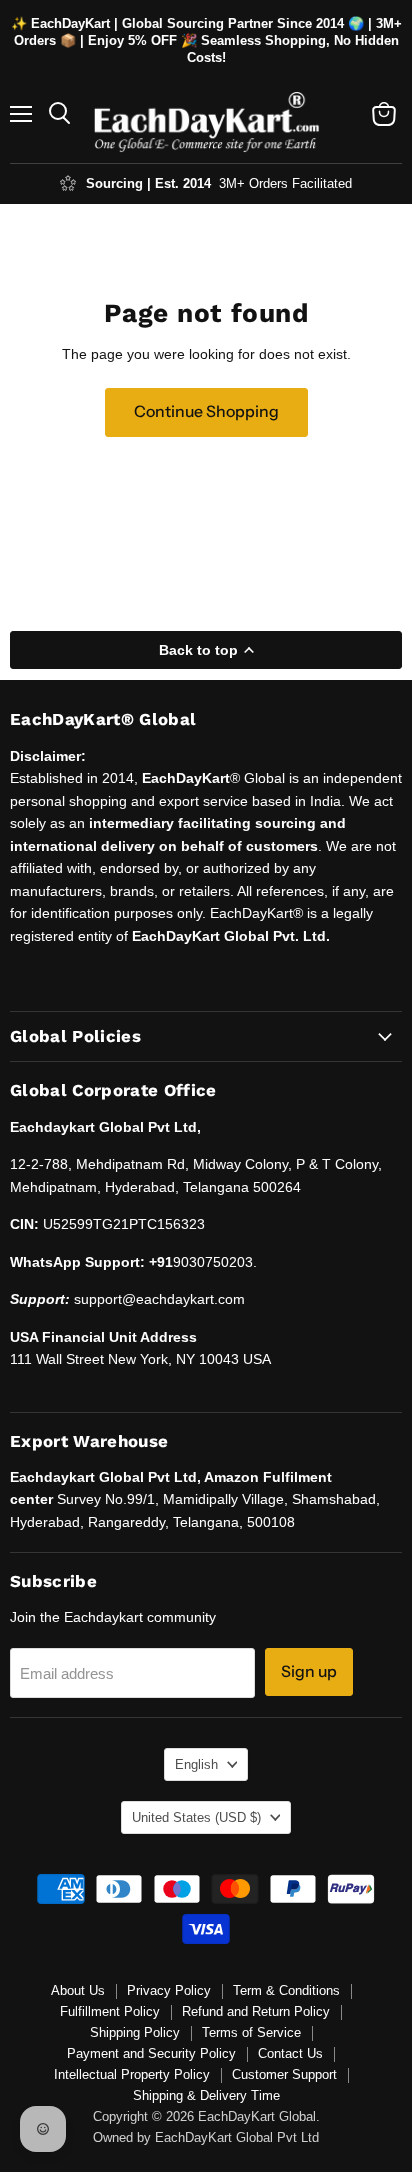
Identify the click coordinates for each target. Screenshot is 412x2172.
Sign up (309, 1671)
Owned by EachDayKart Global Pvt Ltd (206, 2137)
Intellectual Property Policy (132, 2074)
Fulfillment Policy (110, 2011)
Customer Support (284, 2074)
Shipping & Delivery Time (206, 2095)
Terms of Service (251, 2032)
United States (196, 1817)
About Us (78, 1990)
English (196, 1764)
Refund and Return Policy (256, 2011)
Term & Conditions (286, 1990)
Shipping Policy (135, 2032)
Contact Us (290, 2053)
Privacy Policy (169, 1990)
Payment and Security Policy (151, 2053)
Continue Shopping (206, 411)
